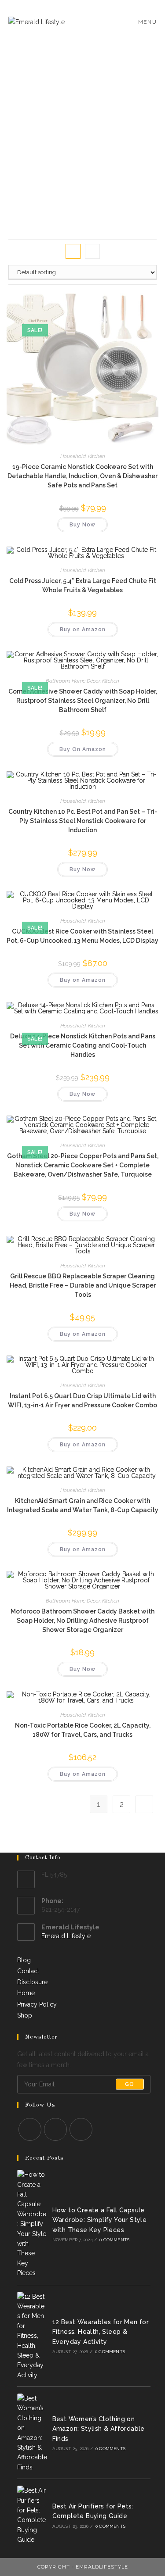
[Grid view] (73, 251)
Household (73, 456)
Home (26, 1993)
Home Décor (86, 681)
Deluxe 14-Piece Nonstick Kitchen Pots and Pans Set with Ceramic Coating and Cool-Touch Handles (83, 1045)
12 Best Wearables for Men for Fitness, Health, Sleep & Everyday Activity (101, 2332)
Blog (24, 1960)
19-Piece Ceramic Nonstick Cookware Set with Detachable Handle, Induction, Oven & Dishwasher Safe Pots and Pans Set (82, 476)
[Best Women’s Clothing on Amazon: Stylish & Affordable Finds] (32, 2433)
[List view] (92, 251)
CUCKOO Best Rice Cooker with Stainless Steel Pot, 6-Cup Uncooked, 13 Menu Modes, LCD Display (82, 936)
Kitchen (97, 456)
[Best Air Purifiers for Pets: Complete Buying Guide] (32, 2515)
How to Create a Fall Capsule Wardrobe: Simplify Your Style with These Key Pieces (100, 2220)
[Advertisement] (82, 131)
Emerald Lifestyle (66, 1936)
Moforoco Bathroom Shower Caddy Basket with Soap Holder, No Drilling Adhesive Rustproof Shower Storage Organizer (82, 1621)
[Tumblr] (81, 2129)
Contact (28, 1971)
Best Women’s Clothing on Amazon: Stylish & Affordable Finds (99, 2429)
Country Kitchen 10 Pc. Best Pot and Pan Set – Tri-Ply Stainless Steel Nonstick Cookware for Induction (83, 821)
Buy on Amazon (83, 630)
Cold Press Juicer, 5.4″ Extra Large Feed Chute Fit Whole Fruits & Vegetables (83, 585)
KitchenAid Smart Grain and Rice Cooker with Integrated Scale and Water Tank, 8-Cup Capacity (83, 1505)
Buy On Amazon (83, 749)
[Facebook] (30, 2129)
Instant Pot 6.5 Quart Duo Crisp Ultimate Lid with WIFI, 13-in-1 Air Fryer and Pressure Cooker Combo (82, 1401)
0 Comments (114, 2240)
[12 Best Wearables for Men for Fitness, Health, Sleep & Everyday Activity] (32, 2336)
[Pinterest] (55, 2129)
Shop (25, 2015)
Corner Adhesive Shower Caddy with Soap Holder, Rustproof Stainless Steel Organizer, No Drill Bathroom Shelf (83, 701)
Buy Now (82, 525)
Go (130, 2084)
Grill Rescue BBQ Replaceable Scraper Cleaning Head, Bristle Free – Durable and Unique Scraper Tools (83, 1285)
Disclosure (32, 1982)
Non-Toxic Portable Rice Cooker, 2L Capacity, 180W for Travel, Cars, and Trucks (83, 1730)
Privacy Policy (37, 2004)
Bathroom (58, 681)
